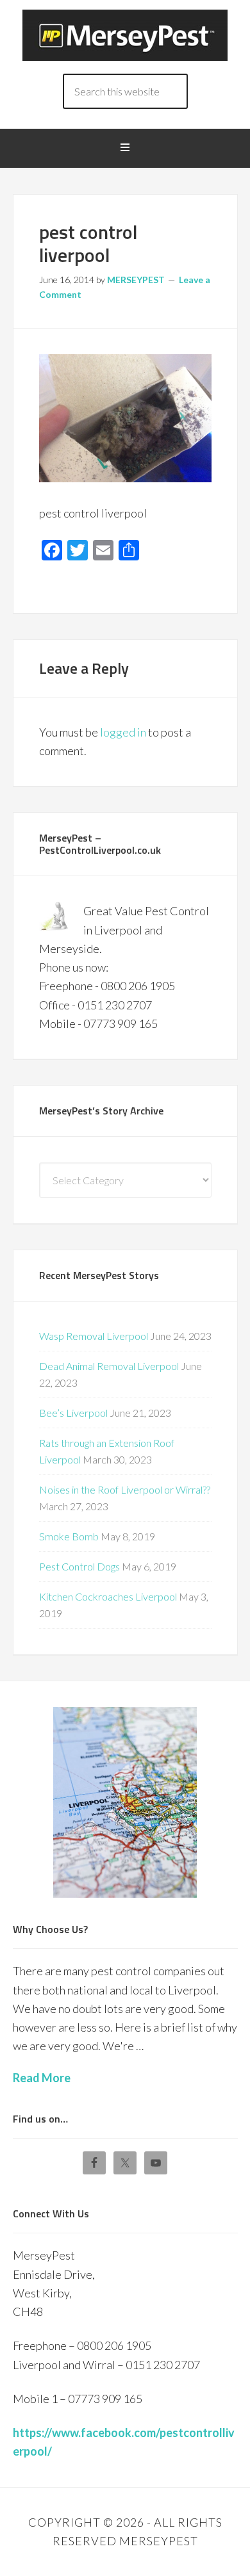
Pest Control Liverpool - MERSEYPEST (125, 35)
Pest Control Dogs (79, 1566)
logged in (123, 732)
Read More (42, 2078)
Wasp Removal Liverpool (94, 1336)
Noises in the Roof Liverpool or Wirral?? (125, 1489)
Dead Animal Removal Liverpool (109, 1366)
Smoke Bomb (69, 1536)
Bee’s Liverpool (73, 1413)
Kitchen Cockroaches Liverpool (108, 1596)
